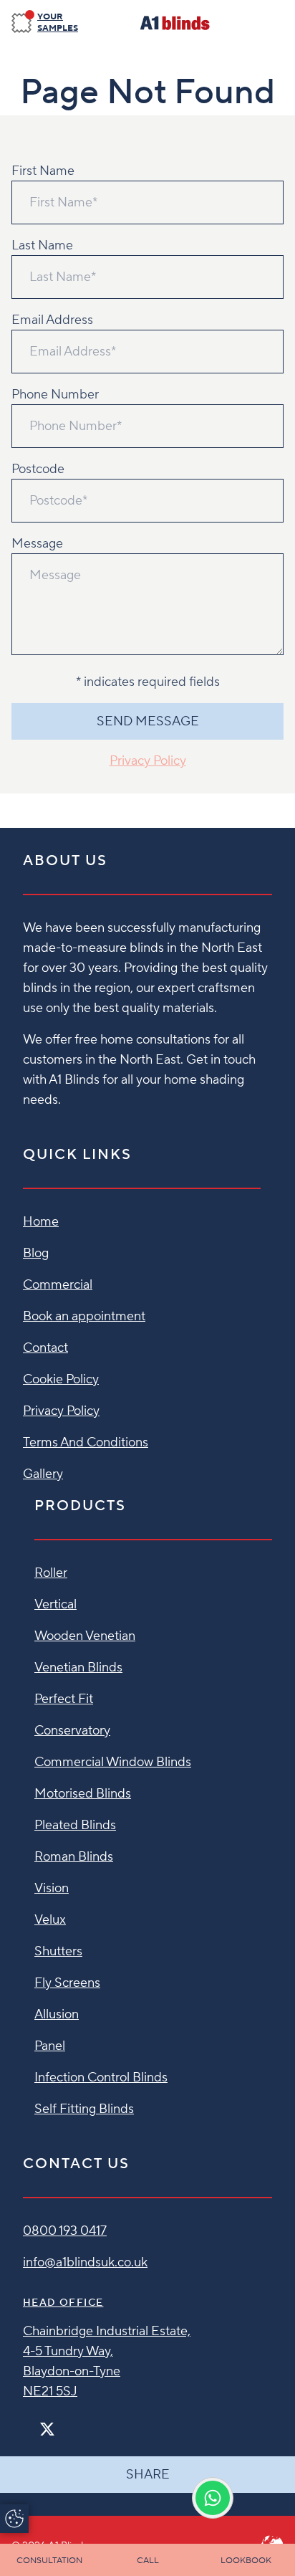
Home (41, 1222)
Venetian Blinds (78, 1668)
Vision (52, 1888)
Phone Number (55, 395)
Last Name (42, 245)
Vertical (55, 1604)
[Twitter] (47, 2429)
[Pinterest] (77, 2423)
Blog (36, 1253)
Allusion (57, 2014)
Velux (50, 1920)
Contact (45, 1348)
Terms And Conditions (86, 1442)
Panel (50, 2046)
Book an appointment (84, 1316)
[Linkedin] (89, 2423)
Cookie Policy (61, 1379)
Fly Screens (67, 1983)
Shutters (58, 1951)
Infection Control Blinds (101, 2078)
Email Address (52, 320)
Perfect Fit (64, 1699)
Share (148, 2475)
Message (37, 544)
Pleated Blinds (75, 1825)
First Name (43, 171)
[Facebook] (29, 2423)
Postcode (38, 469)
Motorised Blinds (83, 1794)
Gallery (43, 1474)
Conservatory (72, 1731)
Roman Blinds (74, 1857)
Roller (51, 1573)
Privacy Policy (148, 761)
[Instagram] (66, 2423)
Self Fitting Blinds (84, 2109)
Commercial (58, 1285)
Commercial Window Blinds (113, 1762)
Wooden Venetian (85, 1636)
